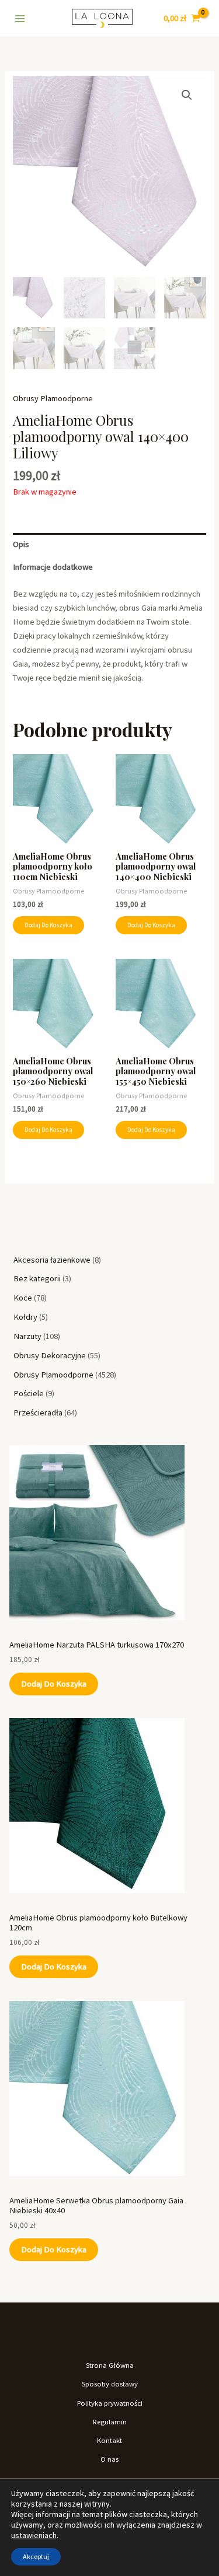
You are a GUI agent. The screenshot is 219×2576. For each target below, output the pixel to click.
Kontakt (109, 2440)
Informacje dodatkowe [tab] (53, 567)
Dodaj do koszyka (54, 1684)
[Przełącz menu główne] (20, 18)
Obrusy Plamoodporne (53, 398)
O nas (109, 2459)
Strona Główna (110, 2365)
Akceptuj (36, 2556)
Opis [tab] (21, 544)
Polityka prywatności (110, 2403)
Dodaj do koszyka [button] (48, 925)
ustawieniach (34, 2535)
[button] (187, 95)
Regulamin (110, 2421)
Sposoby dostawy (110, 2384)
